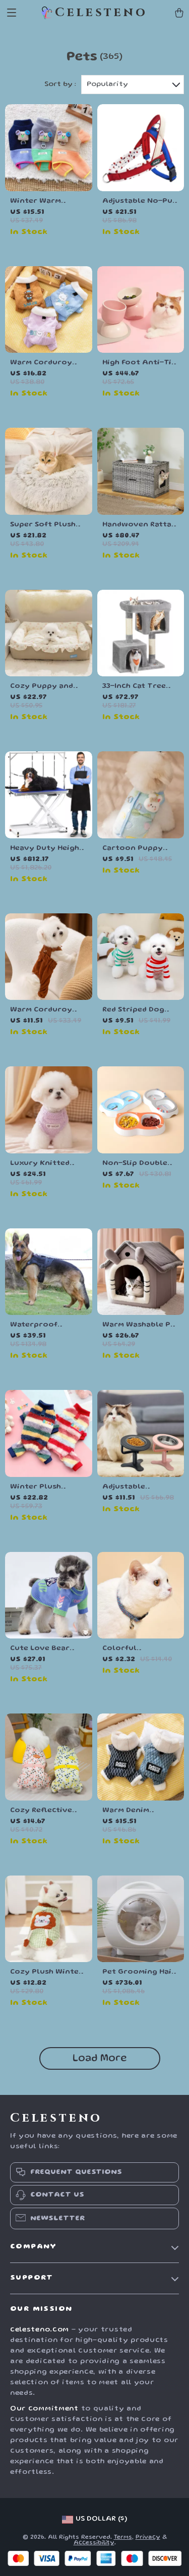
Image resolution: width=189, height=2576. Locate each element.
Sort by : (60, 85)
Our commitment (44, 2409)
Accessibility (94, 2543)
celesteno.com (40, 2330)
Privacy (148, 2538)
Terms (123, 2538)
